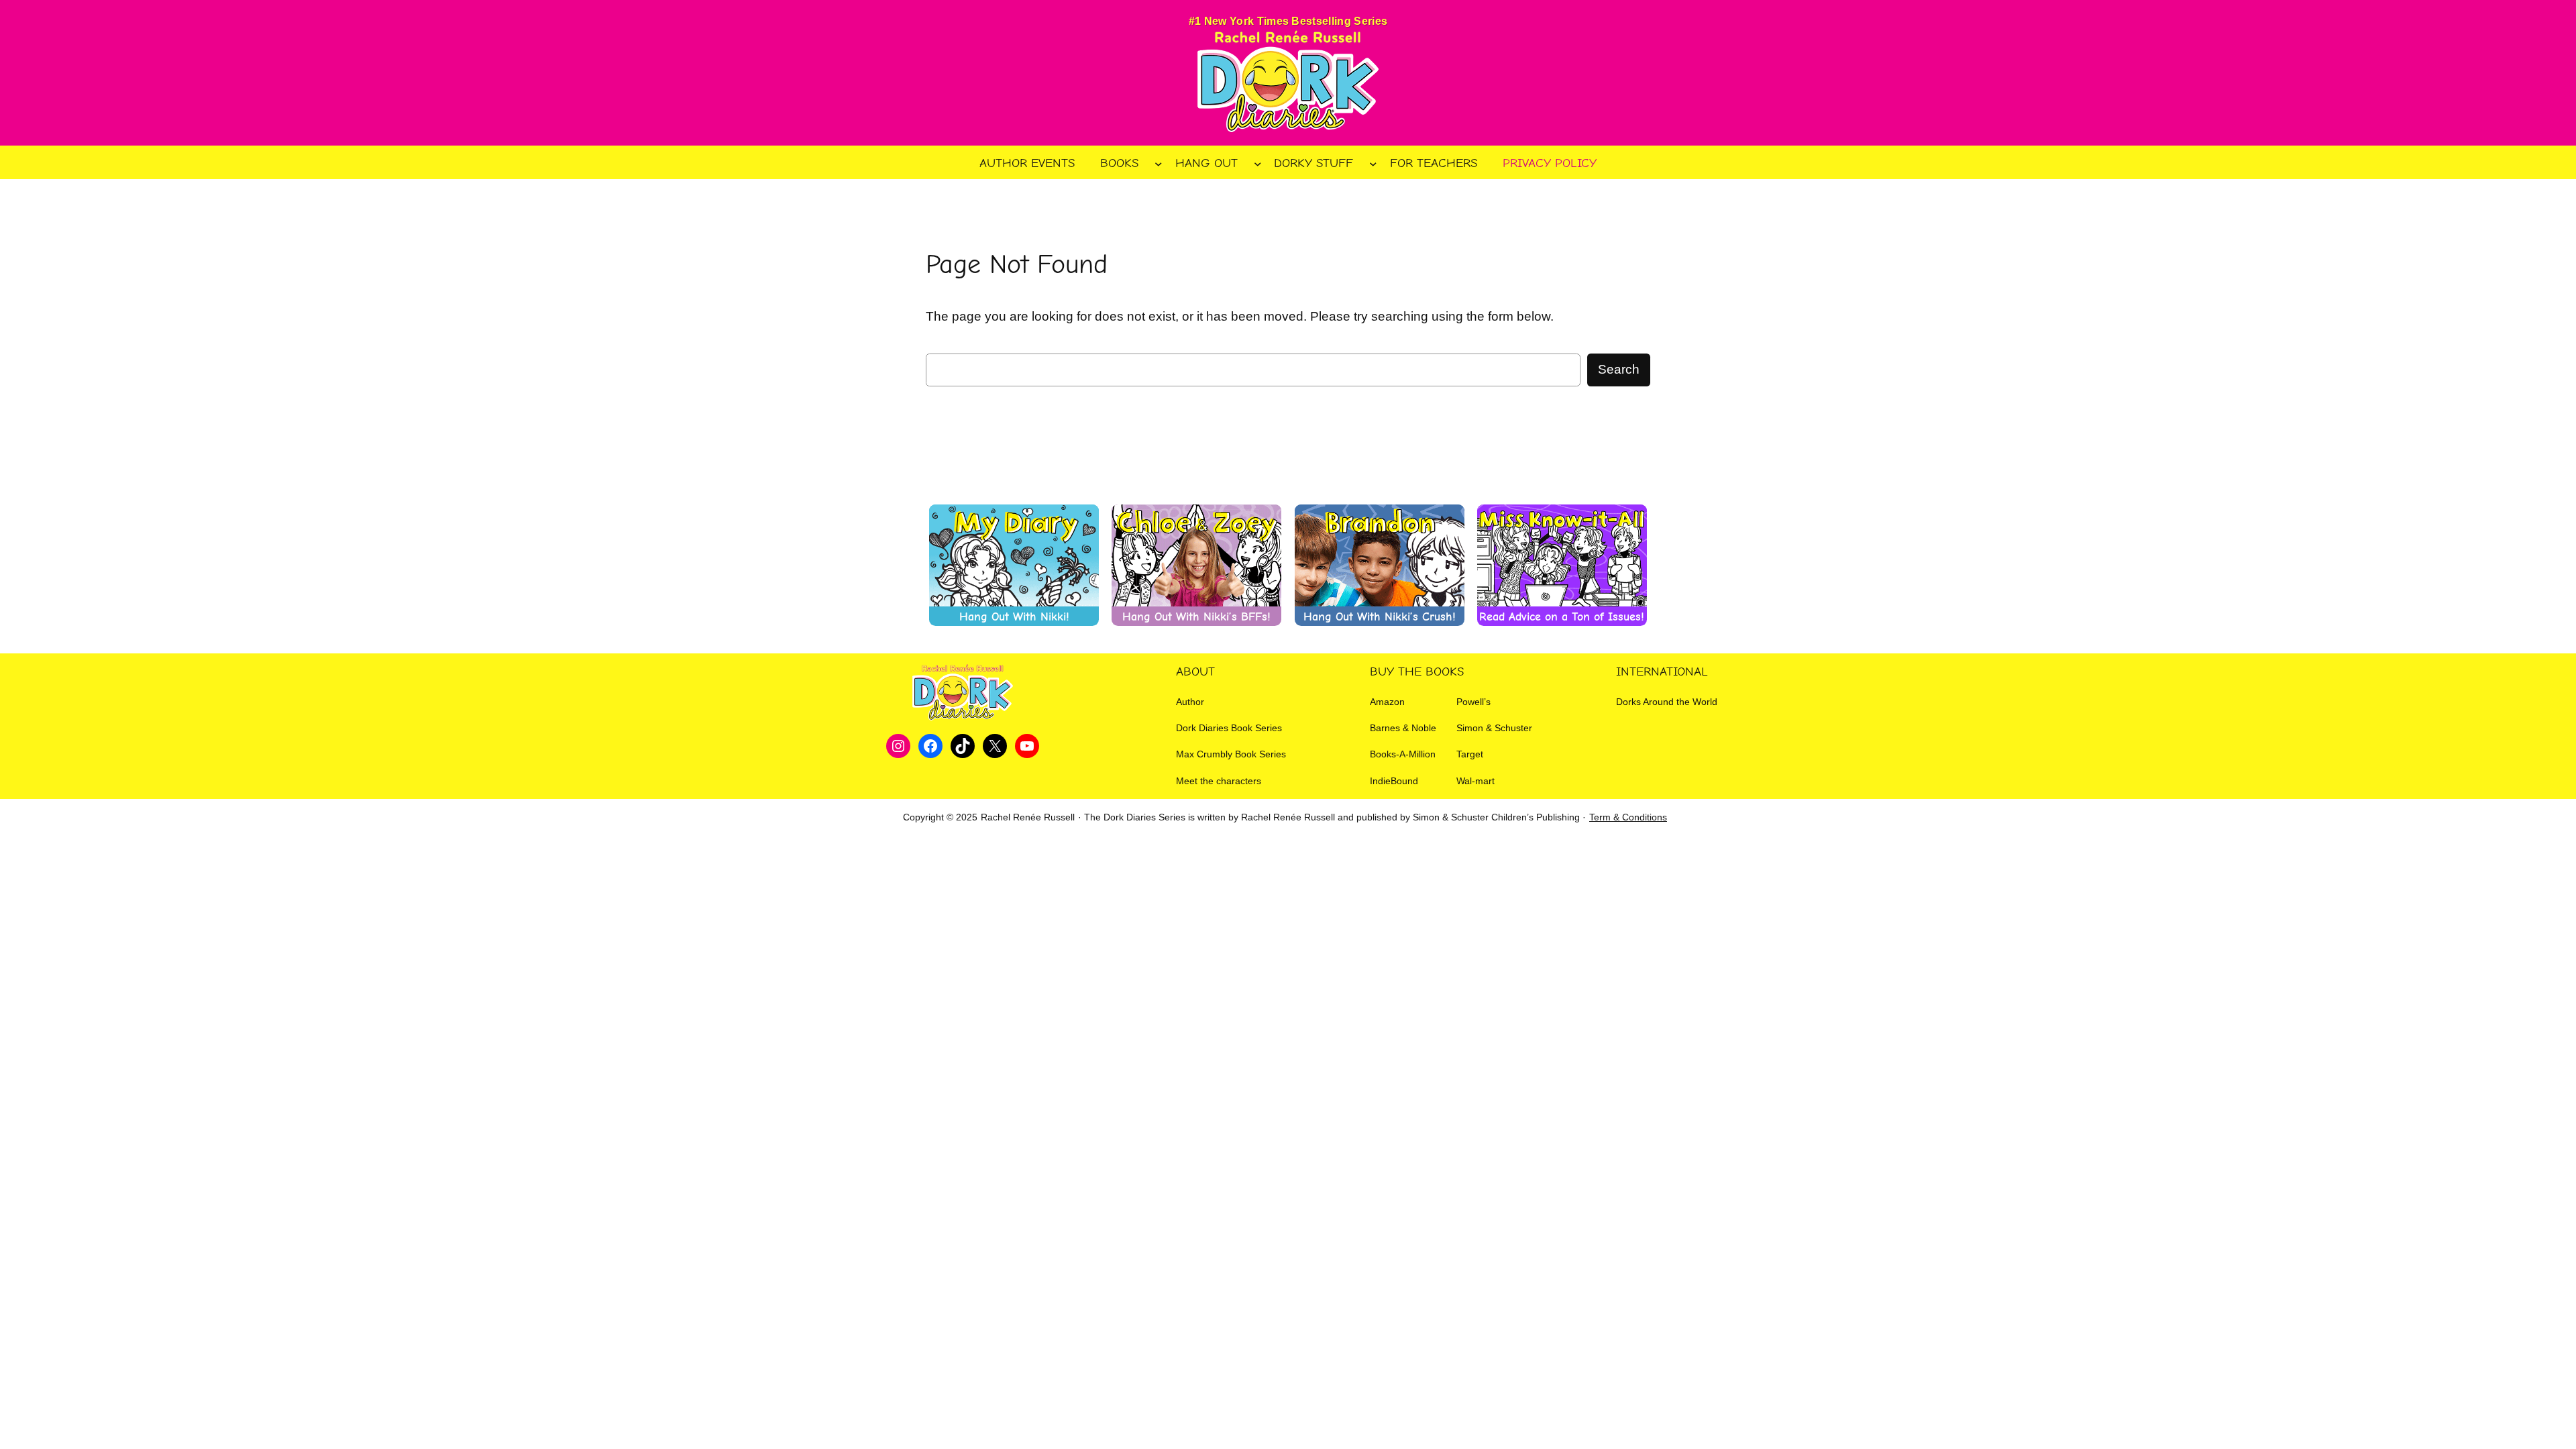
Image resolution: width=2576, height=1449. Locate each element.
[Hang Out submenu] (1258, 163)
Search (1619, 369)
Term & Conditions (1628, 817)
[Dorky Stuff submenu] (1373, 163)
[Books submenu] (1159, 163)
